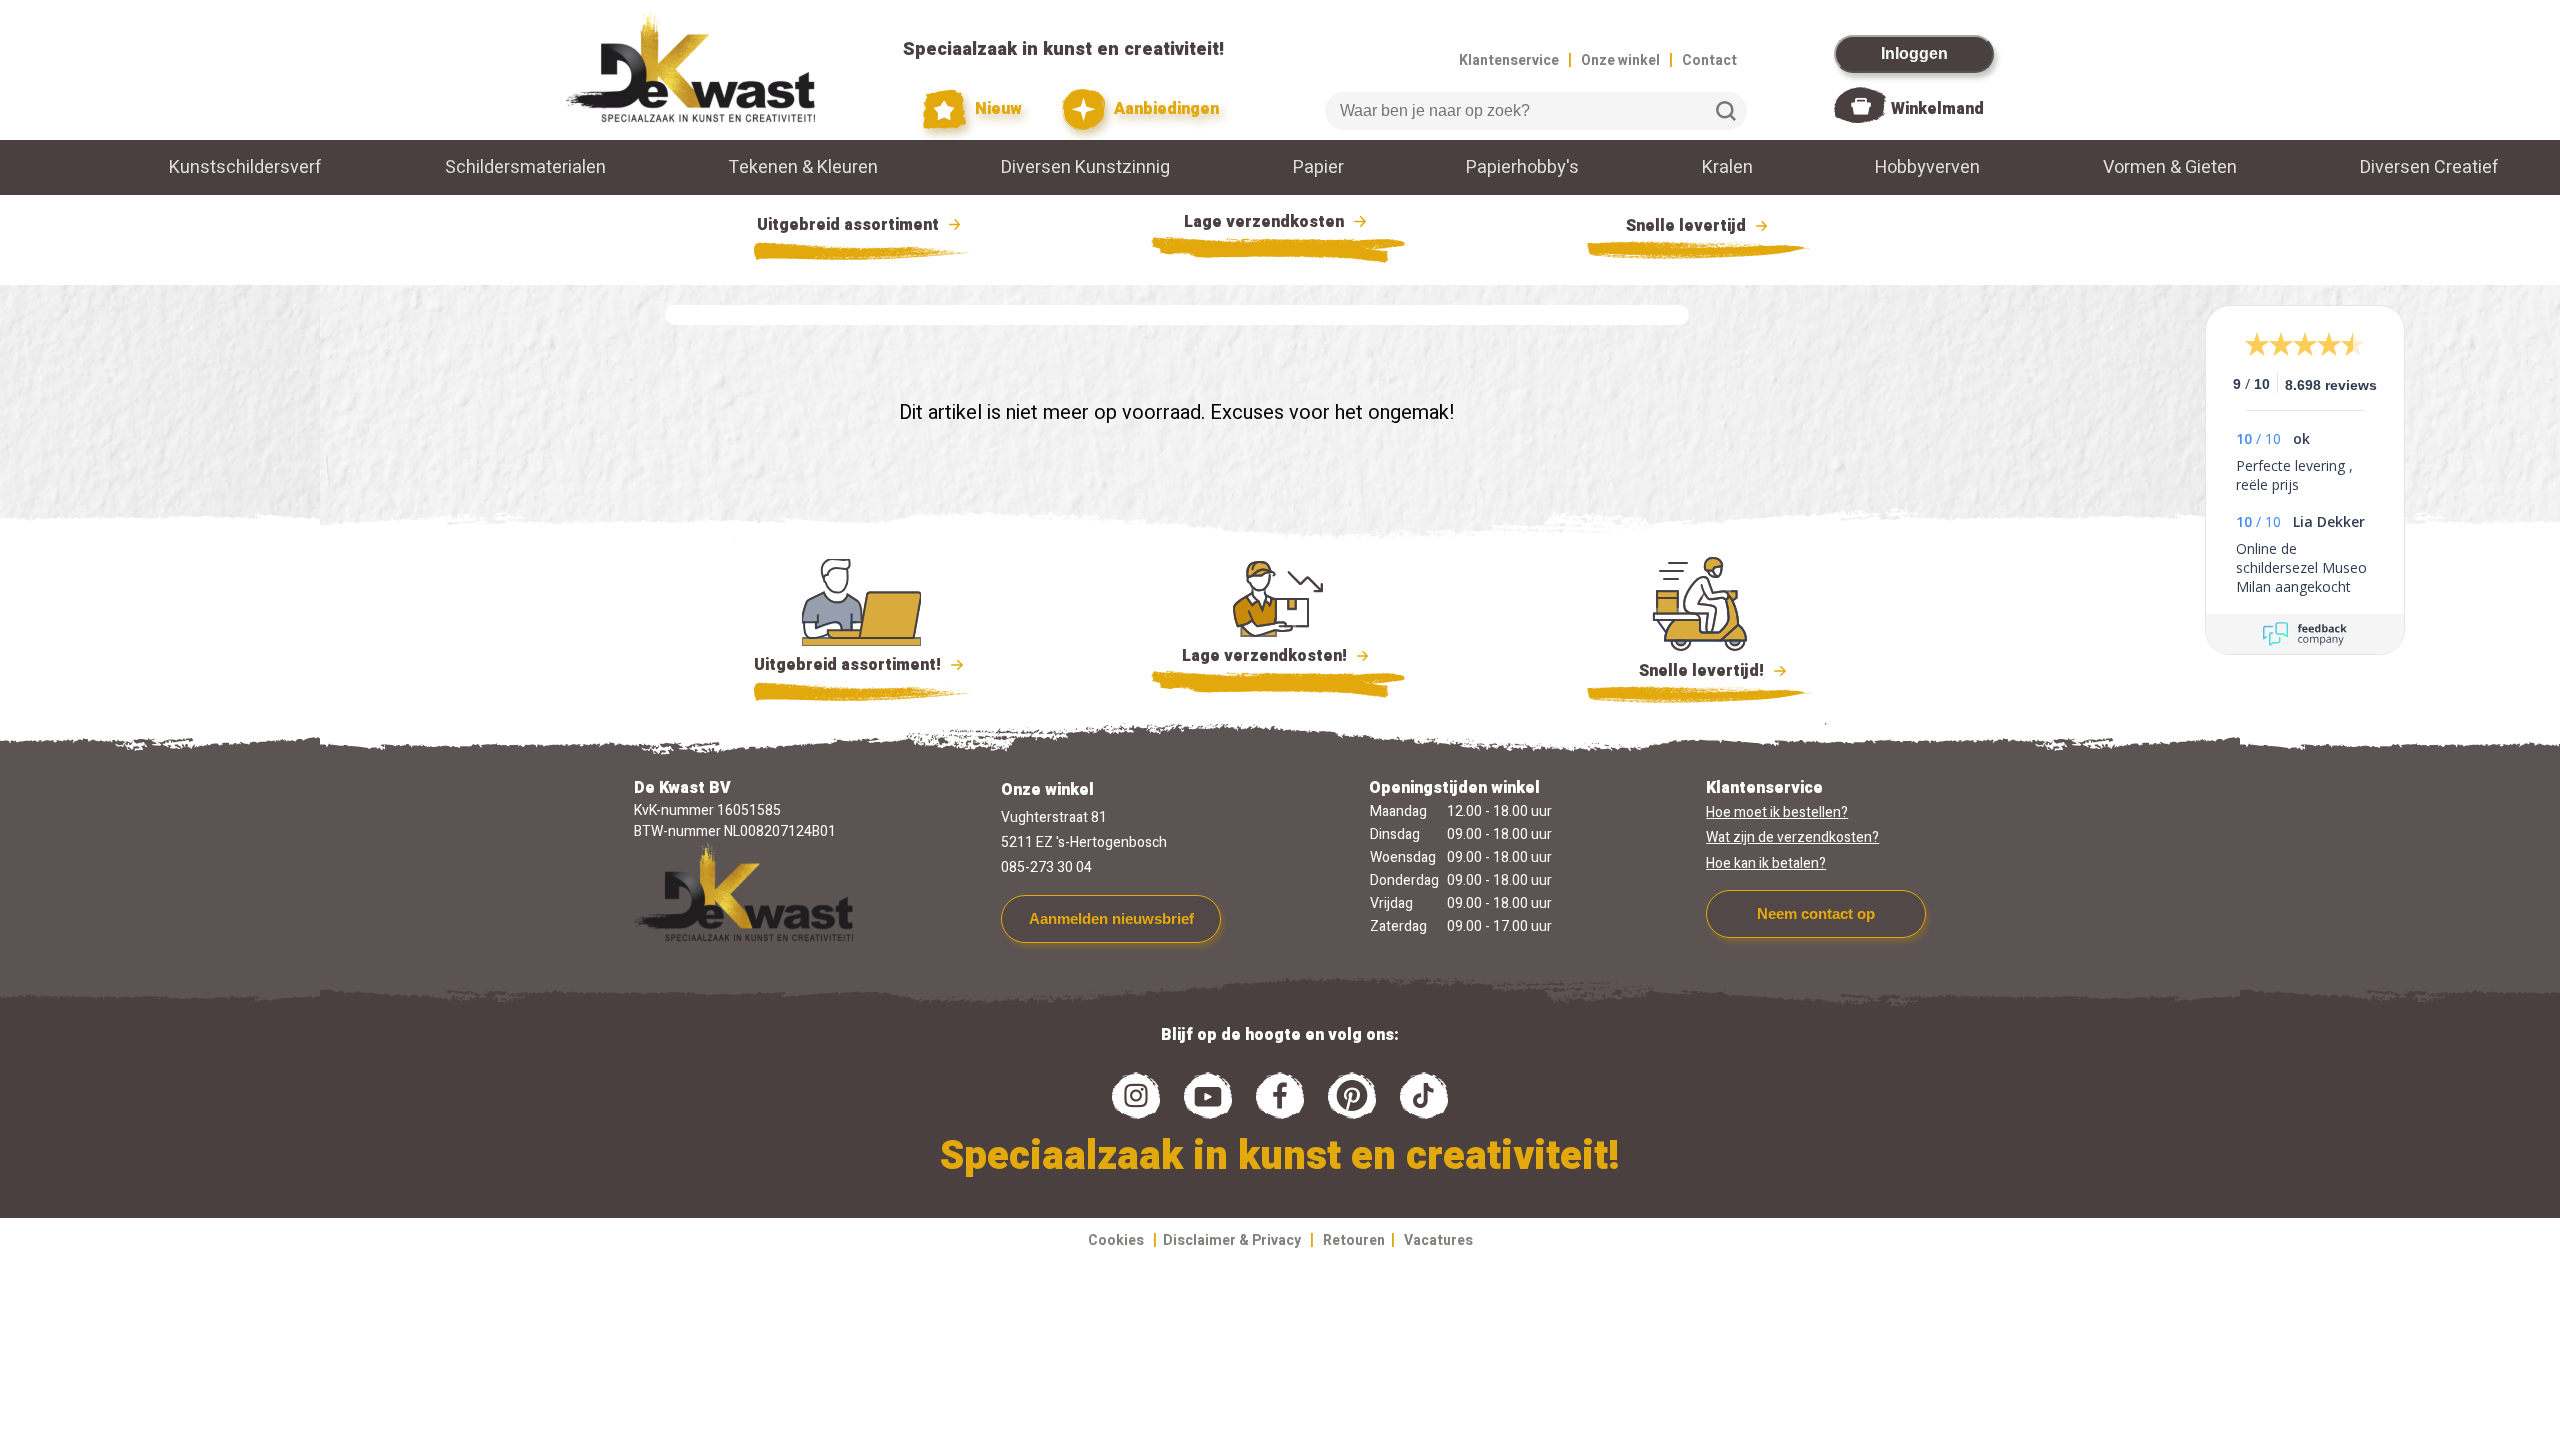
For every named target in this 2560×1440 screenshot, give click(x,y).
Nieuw (996, 109)
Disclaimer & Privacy (1232, 1240)
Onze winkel (1620, 60)
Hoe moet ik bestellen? (1777, 812)
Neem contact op (1816, 913)
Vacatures (1438, 1240)
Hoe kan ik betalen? (1766, 863)
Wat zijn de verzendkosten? (1792, 837)
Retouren (1354, 1240)
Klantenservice (1509, 60)
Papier (1318, 167)
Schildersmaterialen (525, 167)
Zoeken (1726, 111)
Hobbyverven (1927, 167)
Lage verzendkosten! (1266, 656)
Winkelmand (1937, 109)
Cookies (1116, 1240)
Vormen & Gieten (2170, 167)
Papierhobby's (1522, 167)
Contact (1709, 60)
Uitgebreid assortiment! (849, 665)
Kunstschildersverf (245, 167)
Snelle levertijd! (1687, 671)
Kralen (1727, 167)
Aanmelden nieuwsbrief (1111, 918)
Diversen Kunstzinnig (1085, 167)
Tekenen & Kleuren (803, 167)
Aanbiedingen (1164, 109)
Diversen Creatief (2429, 167)
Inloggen (1914, 53)
